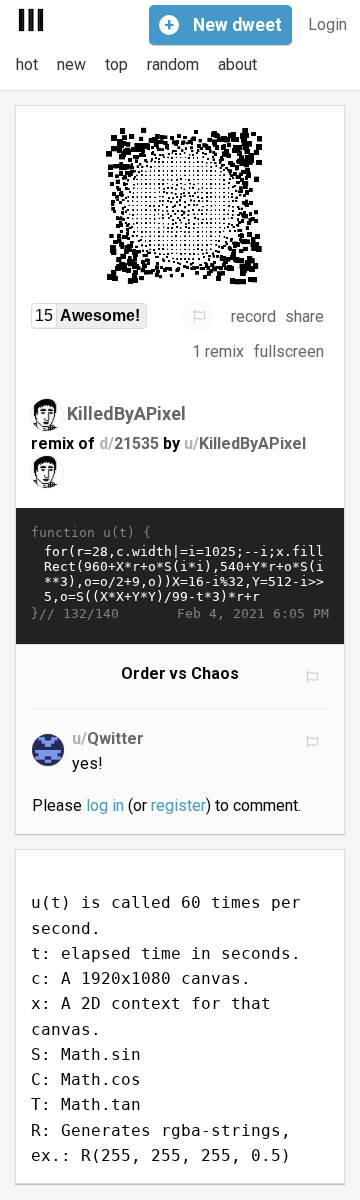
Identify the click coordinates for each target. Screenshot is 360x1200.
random (173, 64)
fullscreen (289, 351)
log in (105, 805)
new (71, 64)
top (116, 64)
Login (327, 24)
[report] (199, 316)
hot (27, 64)
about (237, 64)
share (304, 316)
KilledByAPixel (126, 413)
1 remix (218, 351)
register (178, 805)
